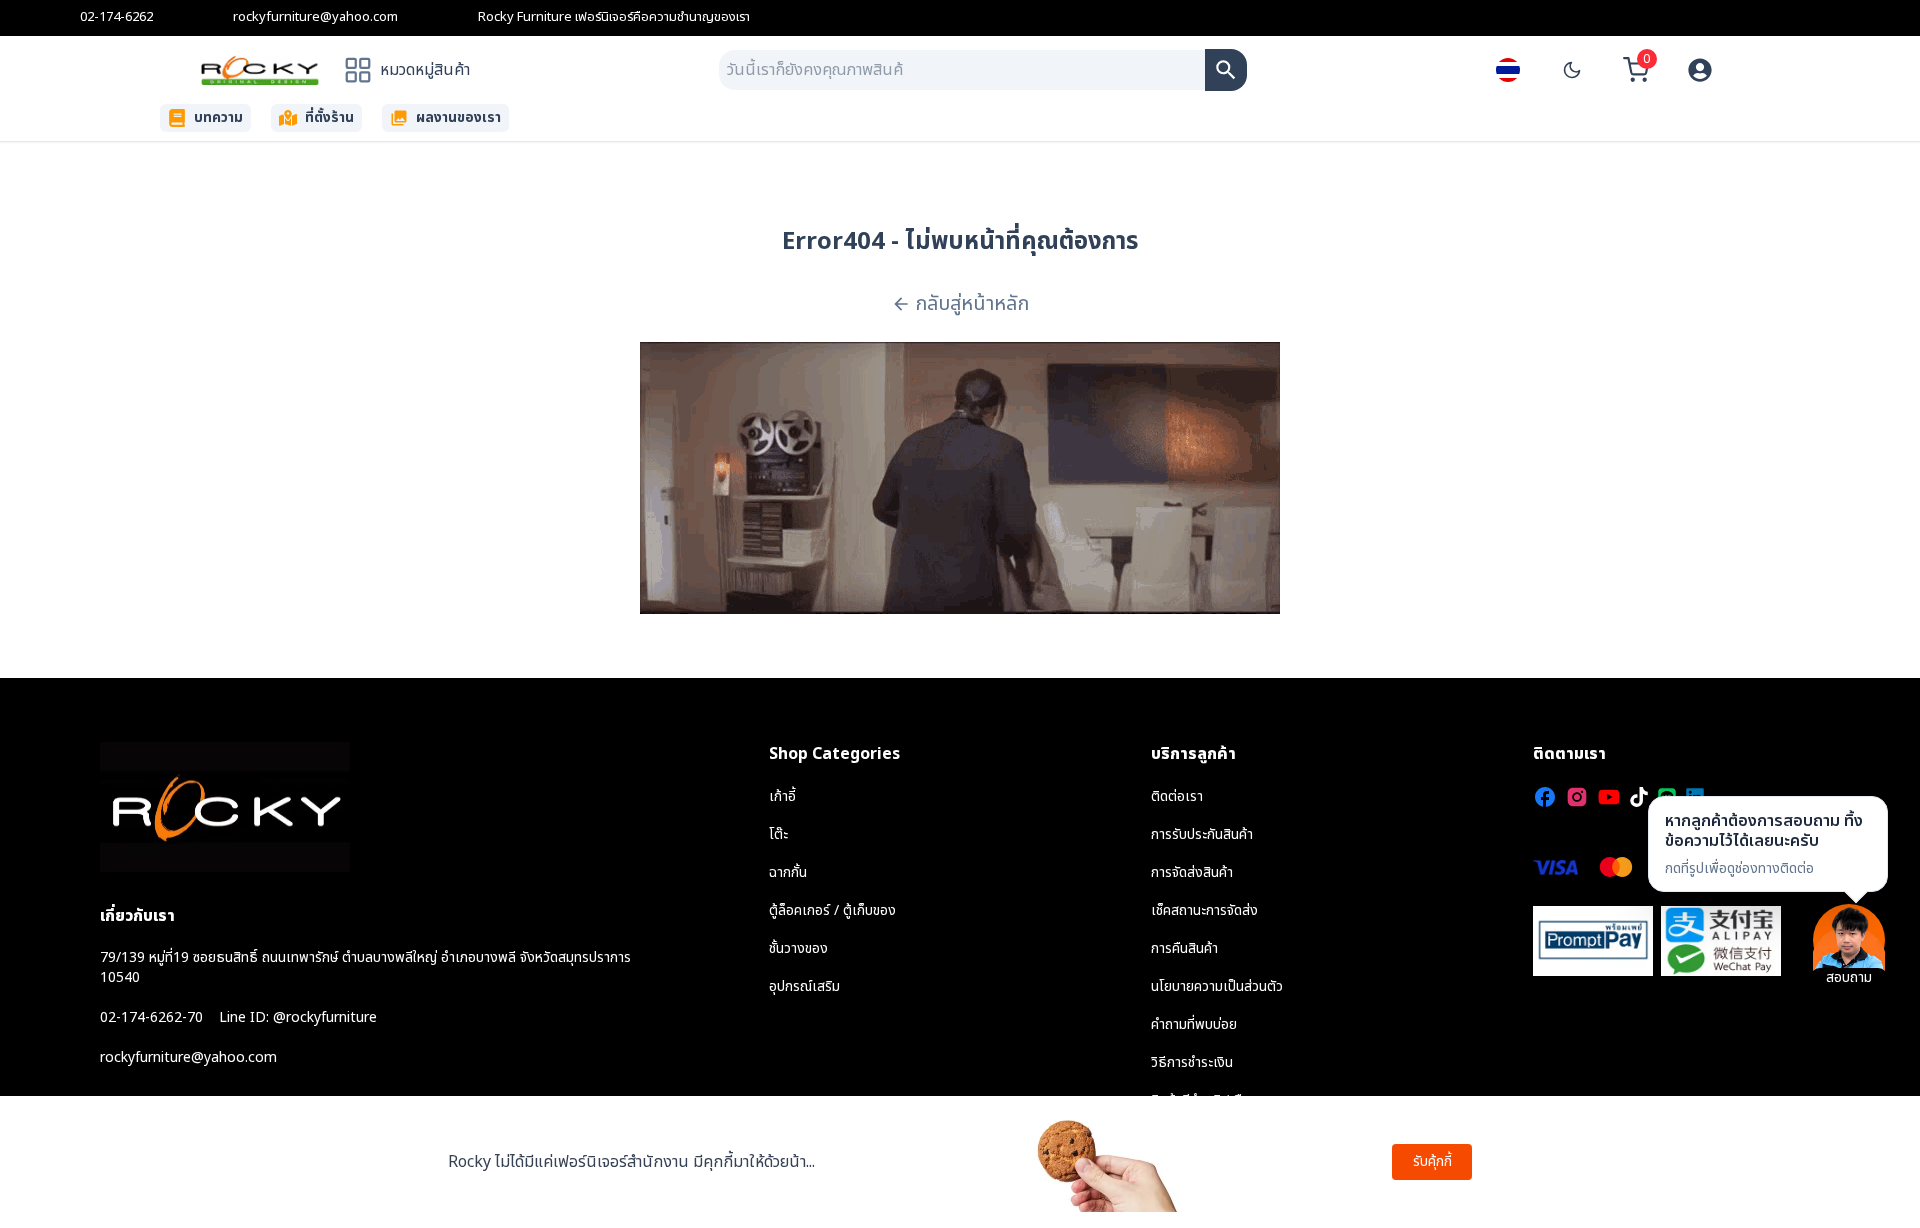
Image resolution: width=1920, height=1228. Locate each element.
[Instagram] (1577, 797)
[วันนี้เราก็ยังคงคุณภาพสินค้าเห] (1226, 70)
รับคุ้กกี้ (1432, 1161)
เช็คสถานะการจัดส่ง (1204, 910)
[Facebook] (1545, 797)
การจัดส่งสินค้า (1192, 872)
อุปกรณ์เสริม (804, 986)
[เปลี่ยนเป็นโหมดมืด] (1572, 70)
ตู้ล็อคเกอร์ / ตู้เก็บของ (832, 910)
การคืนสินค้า (1184, 948)
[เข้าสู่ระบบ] (1700, 70)
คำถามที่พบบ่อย (1194, 1024)
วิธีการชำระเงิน (1192, 1062)
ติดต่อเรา (1177, 796)
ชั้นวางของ (798, 948)
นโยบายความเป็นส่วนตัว (1217, 986)
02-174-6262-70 (151, 1018)
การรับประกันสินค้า (1202, 834)
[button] (1768, 844)
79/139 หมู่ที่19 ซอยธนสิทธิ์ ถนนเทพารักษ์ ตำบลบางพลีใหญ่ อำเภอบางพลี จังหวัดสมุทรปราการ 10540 (365, 967)
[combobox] (962, 70)
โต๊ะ (778, 834)
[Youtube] (1609, 797)
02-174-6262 (116, 17)
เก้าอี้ (782, 796)
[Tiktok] (1639, 797)
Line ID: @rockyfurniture (298, 1018)
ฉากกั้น (788, 872)
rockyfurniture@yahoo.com (315, 17)
